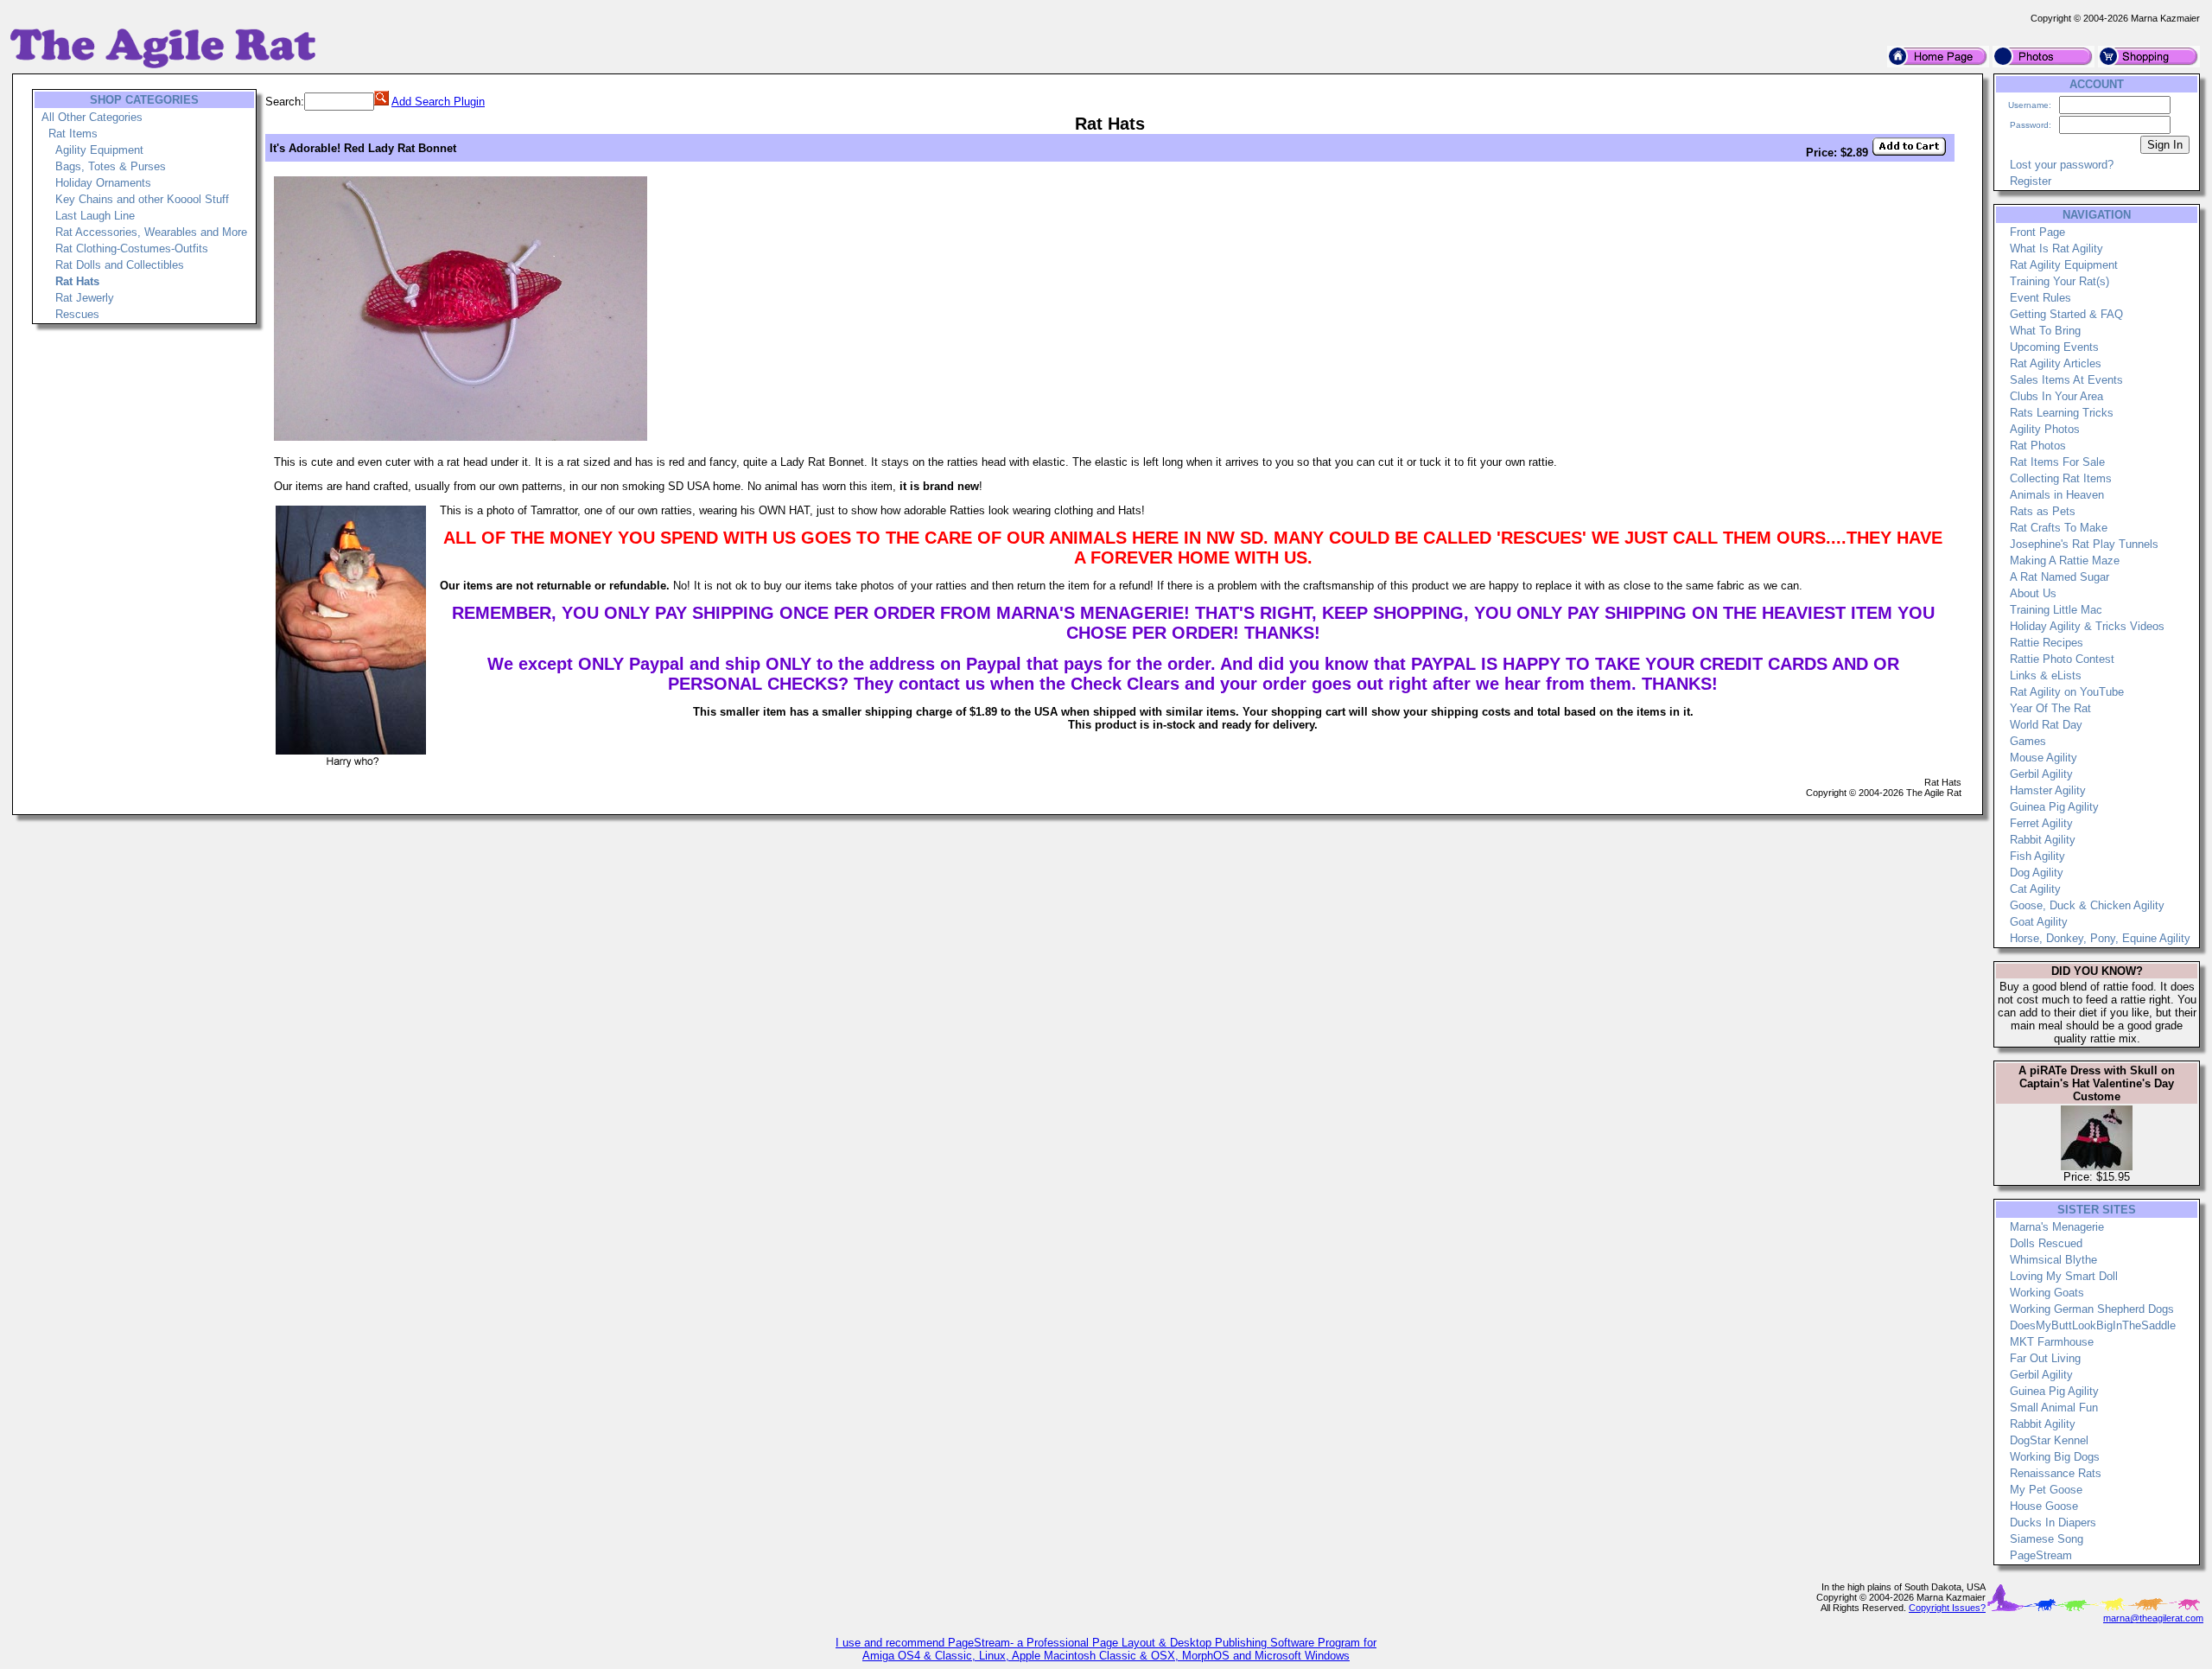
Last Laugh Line (95, 216)
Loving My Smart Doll (2064, 1276)
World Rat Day (2046, 725)
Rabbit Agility (2043, 840)
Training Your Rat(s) (2059, 281)
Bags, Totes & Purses (111, 166)
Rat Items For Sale (2057, 462)
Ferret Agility (2041, 823)
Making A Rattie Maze (2065, 561)
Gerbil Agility (2041, 774)
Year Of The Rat (2050, 708)
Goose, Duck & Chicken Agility (2087, 905)
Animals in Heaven (2057, 495)
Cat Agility (2035, 889)
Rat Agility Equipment (2064, 265)
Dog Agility (2037, 873)
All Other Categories (92, 117)
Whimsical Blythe (2053, 1260)
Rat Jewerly (85, 298)
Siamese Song (2047, 1539)
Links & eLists (2046, 675)
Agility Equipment (99, 150)
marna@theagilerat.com (2153, 1618)
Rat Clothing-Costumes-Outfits (132, 248)
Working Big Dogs (2055, 1457)
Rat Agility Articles (2056, 363)
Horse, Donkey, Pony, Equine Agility (2100, 938)
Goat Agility (2039, 922)
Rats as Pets (2043, 511)
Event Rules (2040, 298)
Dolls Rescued (2046, 1243)
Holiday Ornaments (103, 183)
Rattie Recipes (2047, 643)
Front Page (2037, 232)
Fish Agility (2037, 856)
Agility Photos (2045, 429)
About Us (2033, 593)
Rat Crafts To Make (2059, 528)
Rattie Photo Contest (2062, 659)
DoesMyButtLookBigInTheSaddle (2093, 1325)
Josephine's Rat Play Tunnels (2084, 544)
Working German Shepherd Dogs (2092, 1309)
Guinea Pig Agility (2054, 807)
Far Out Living (2045, 1358)
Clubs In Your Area (2056, 396)
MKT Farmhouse (2052, 1342)
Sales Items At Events (2066, 380)
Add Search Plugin (438, 102)
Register (2031, 181)
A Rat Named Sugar (2059, 577)
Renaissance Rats (2056, 1473)
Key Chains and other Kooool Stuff (142, 199)
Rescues (77, 314)
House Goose (2044, 1506)
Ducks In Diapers (2053, 1522)
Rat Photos (2038, 446)
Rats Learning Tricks (2062, 413)
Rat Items (73, 134)
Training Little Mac (2056, 610)
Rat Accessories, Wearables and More (151, 232)
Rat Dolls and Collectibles (120, 265)
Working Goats (2047, 1293)
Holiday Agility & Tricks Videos (2087, 626)
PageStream (2041, 1555)
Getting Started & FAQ (2066, 314)
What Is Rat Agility (2056, 248)
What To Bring (2045, 331)
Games (2028, 741)
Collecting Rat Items (2061, 478)
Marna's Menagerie (2057, 1227)
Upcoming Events (2054, 347)
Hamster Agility (2048, 790)
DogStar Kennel (2049, 1440)
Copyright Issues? (1947, 1608)
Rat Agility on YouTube (2067, 692)
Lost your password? (2062, 165)
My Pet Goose (2046, 1490)
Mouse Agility (2044, 758)
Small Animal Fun (2054, 1408)
